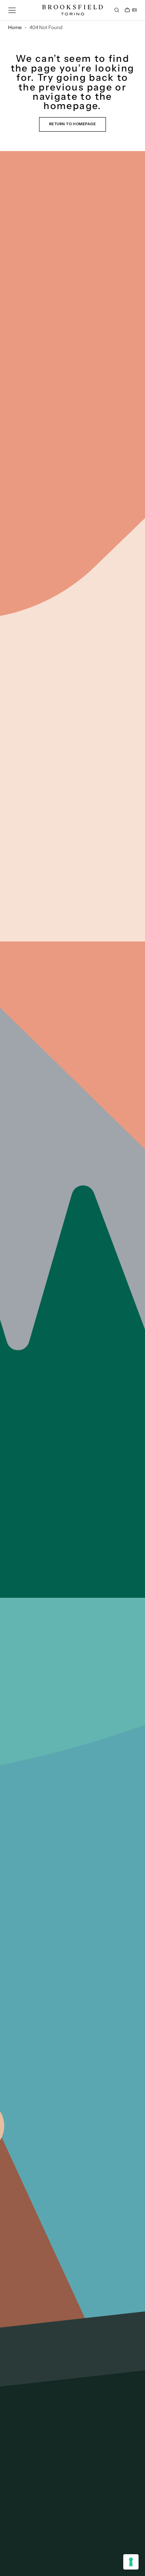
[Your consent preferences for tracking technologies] (131, 2562)
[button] (12, 10)
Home (15, 27)
